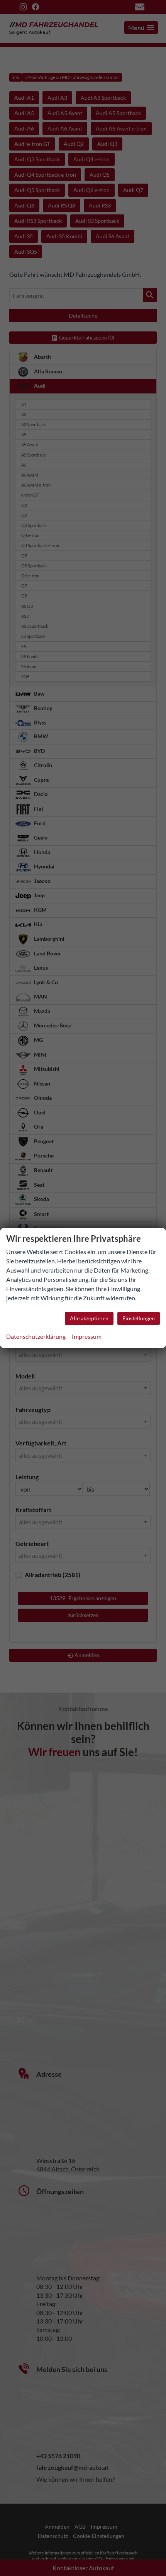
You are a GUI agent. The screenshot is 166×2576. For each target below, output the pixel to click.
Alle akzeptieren (89, 1318)
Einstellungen (139, 1318)
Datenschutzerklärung (36, 1336)
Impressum (87, 1336)
